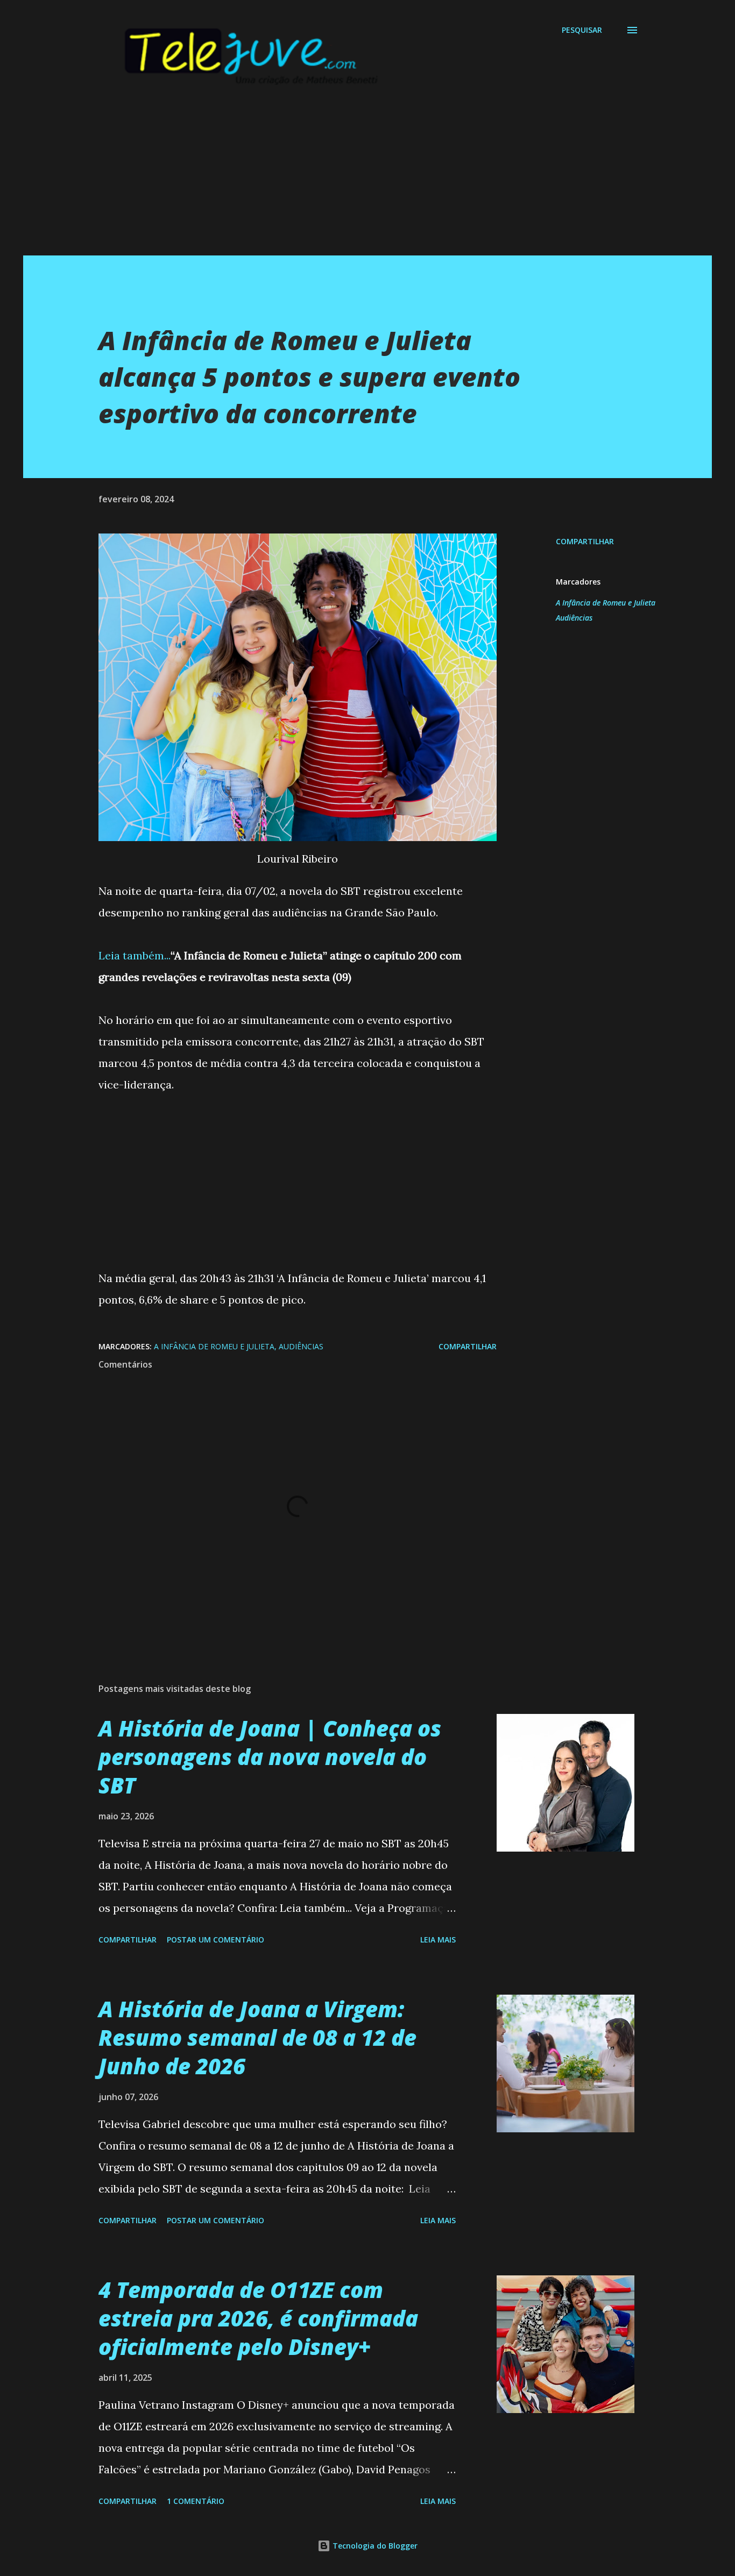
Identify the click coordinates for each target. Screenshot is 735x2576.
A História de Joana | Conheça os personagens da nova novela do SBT (270, 1757)
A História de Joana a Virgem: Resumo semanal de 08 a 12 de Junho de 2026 (257, 2038)
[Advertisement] (346, 180)
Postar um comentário (215, 1940)
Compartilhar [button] (585, 541)
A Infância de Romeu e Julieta (606, 603)
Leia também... (135, 955)
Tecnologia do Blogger (374, 2546)
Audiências (574, 618)
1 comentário (196, 2501)
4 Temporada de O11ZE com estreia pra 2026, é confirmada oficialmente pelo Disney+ (258, 2318)
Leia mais (438, 1940)
